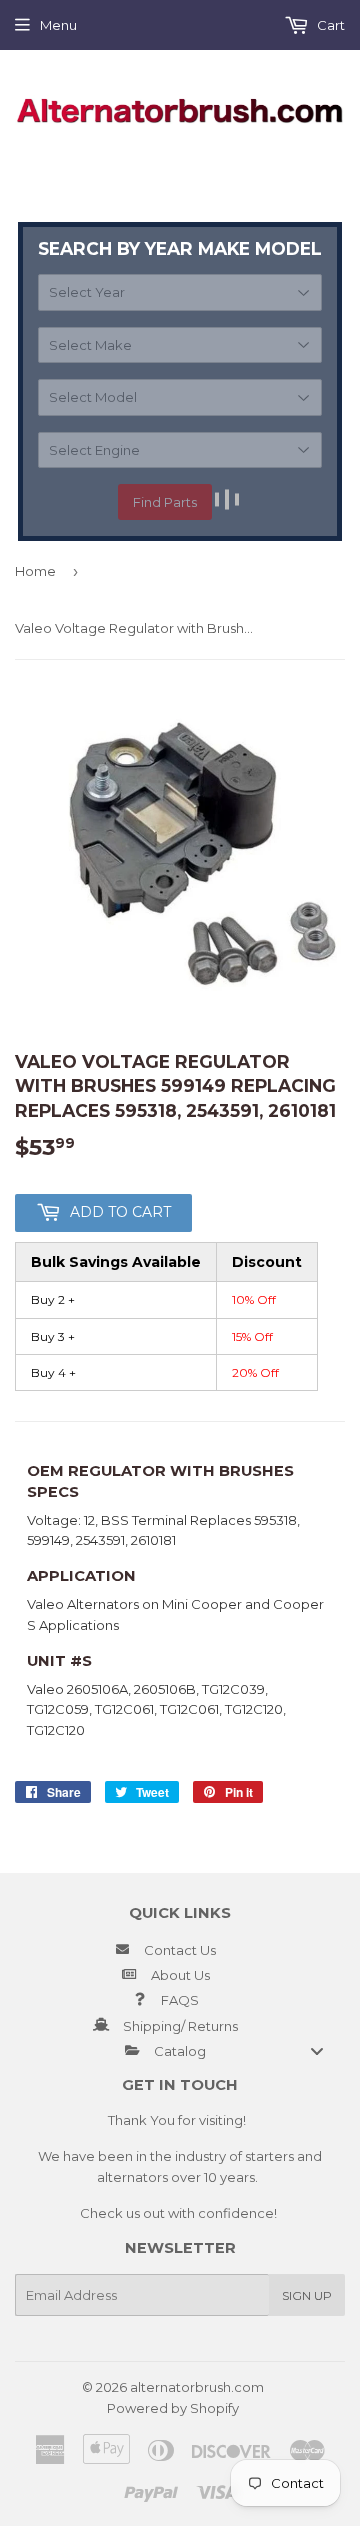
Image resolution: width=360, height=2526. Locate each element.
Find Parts (165, 502)
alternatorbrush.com (197, 2387)
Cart (329, 25)
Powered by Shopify (173, 2408)
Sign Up (307, 2295)
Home (35, 571)
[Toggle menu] (317, 2050)
